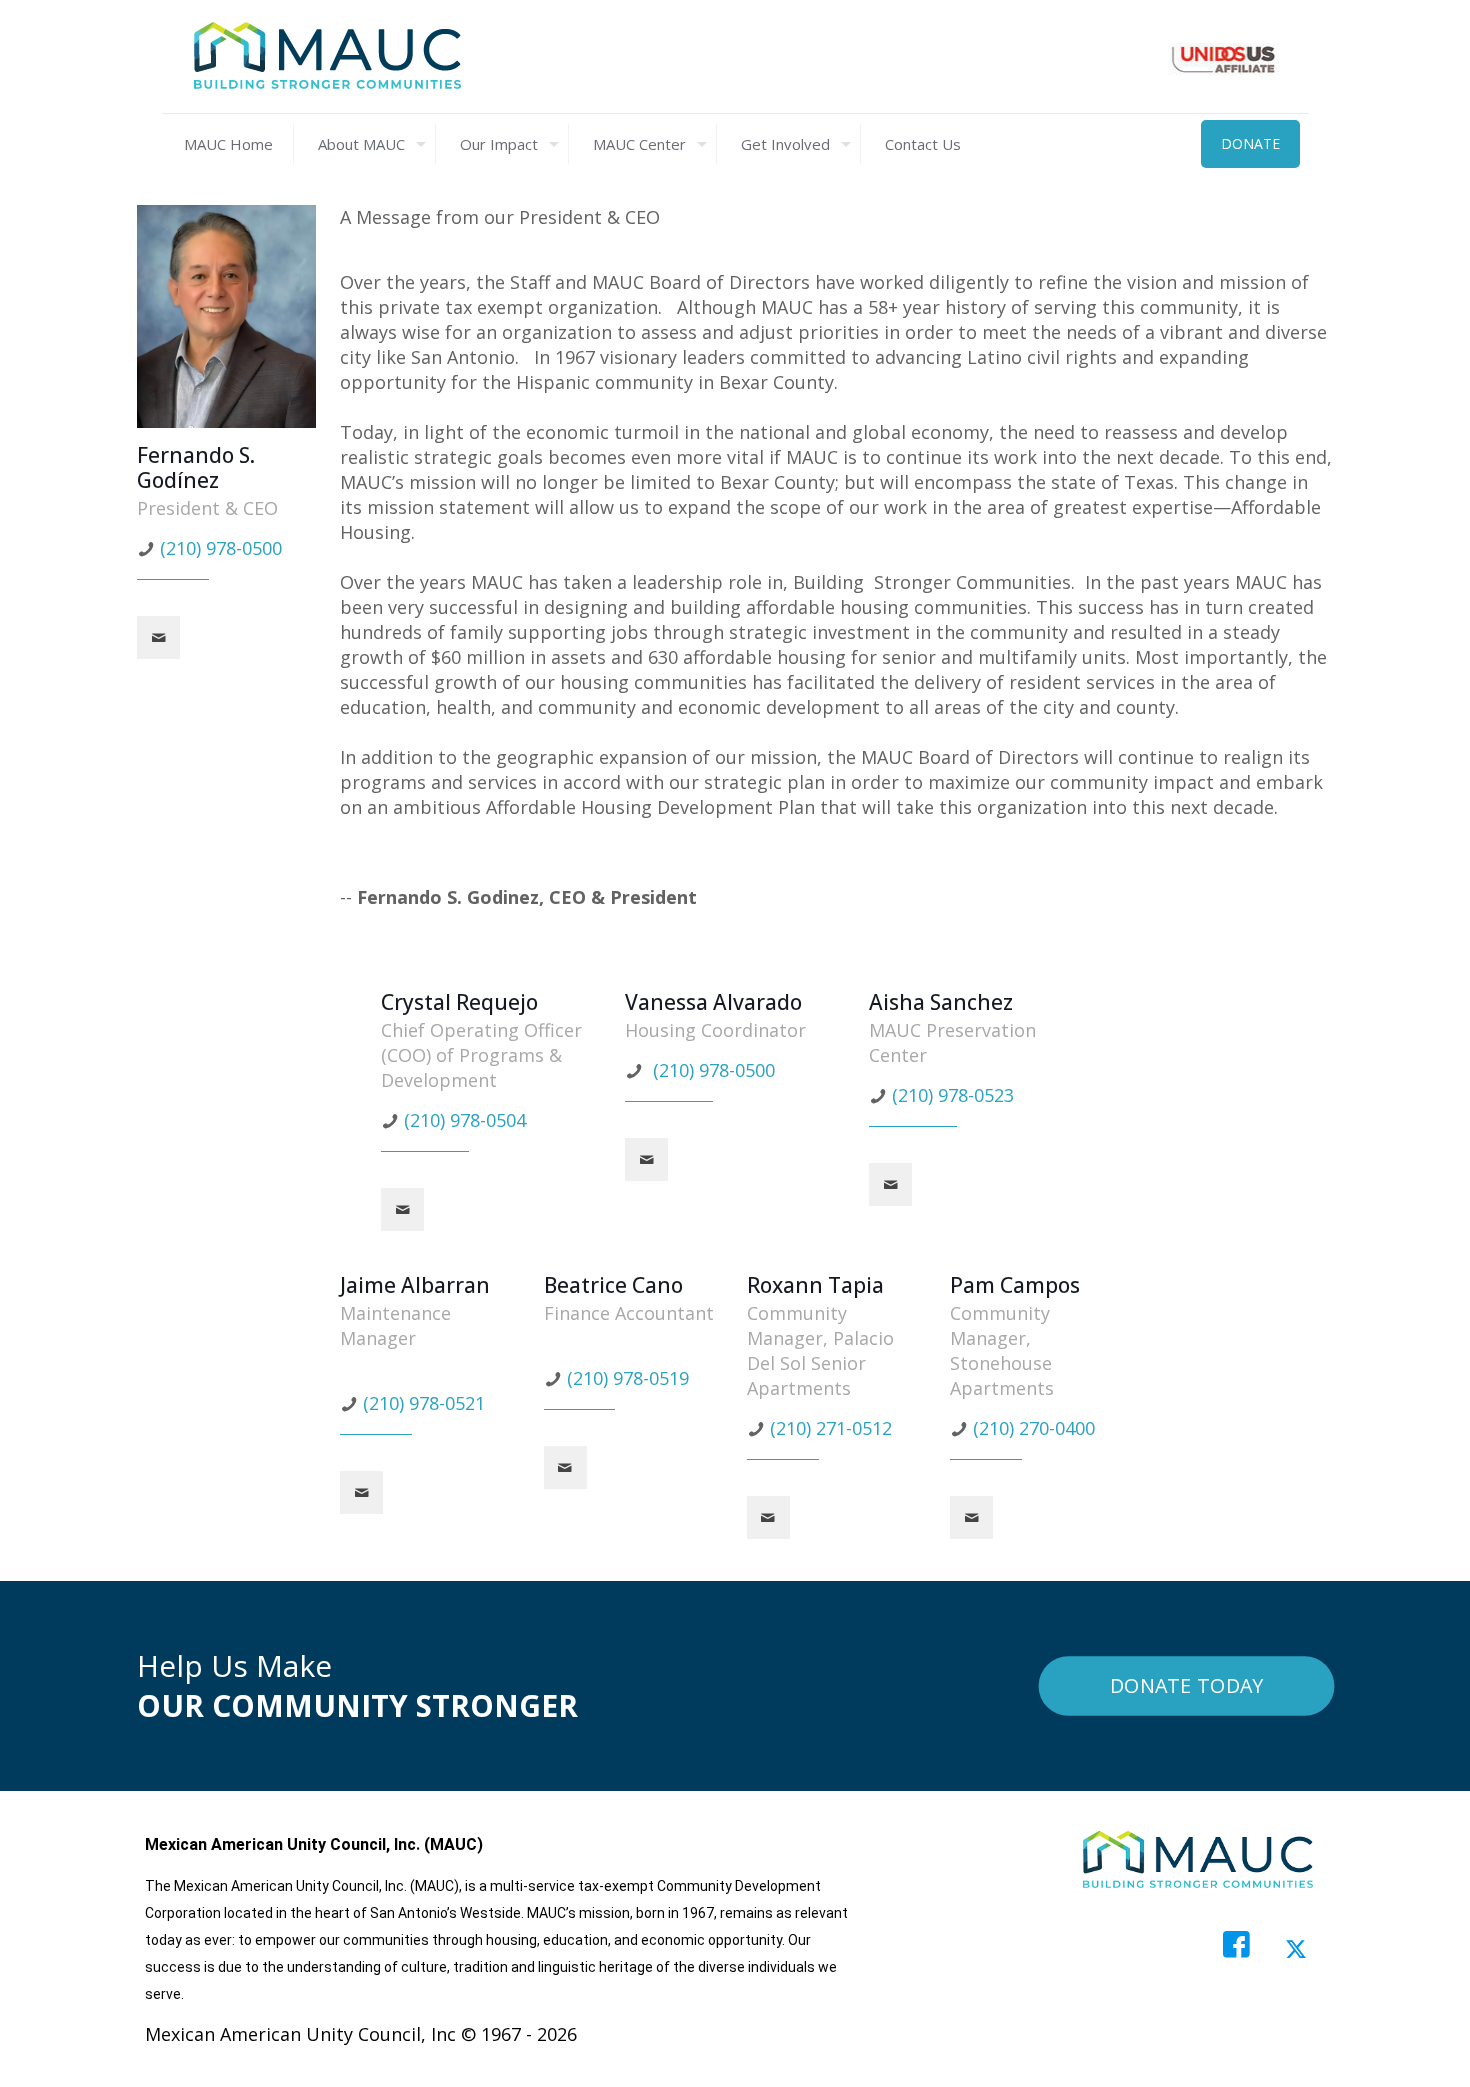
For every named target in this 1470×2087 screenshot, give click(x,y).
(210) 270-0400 (1034, 1428)
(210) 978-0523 (953, 1095)
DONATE (1250, 143)
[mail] (158, 637)
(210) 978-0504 (465, 1120)
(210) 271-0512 (831, 1428)
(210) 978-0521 (424, 1403)
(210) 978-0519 (628, 1378)
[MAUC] (327, 56)
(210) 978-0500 (221, 548)
